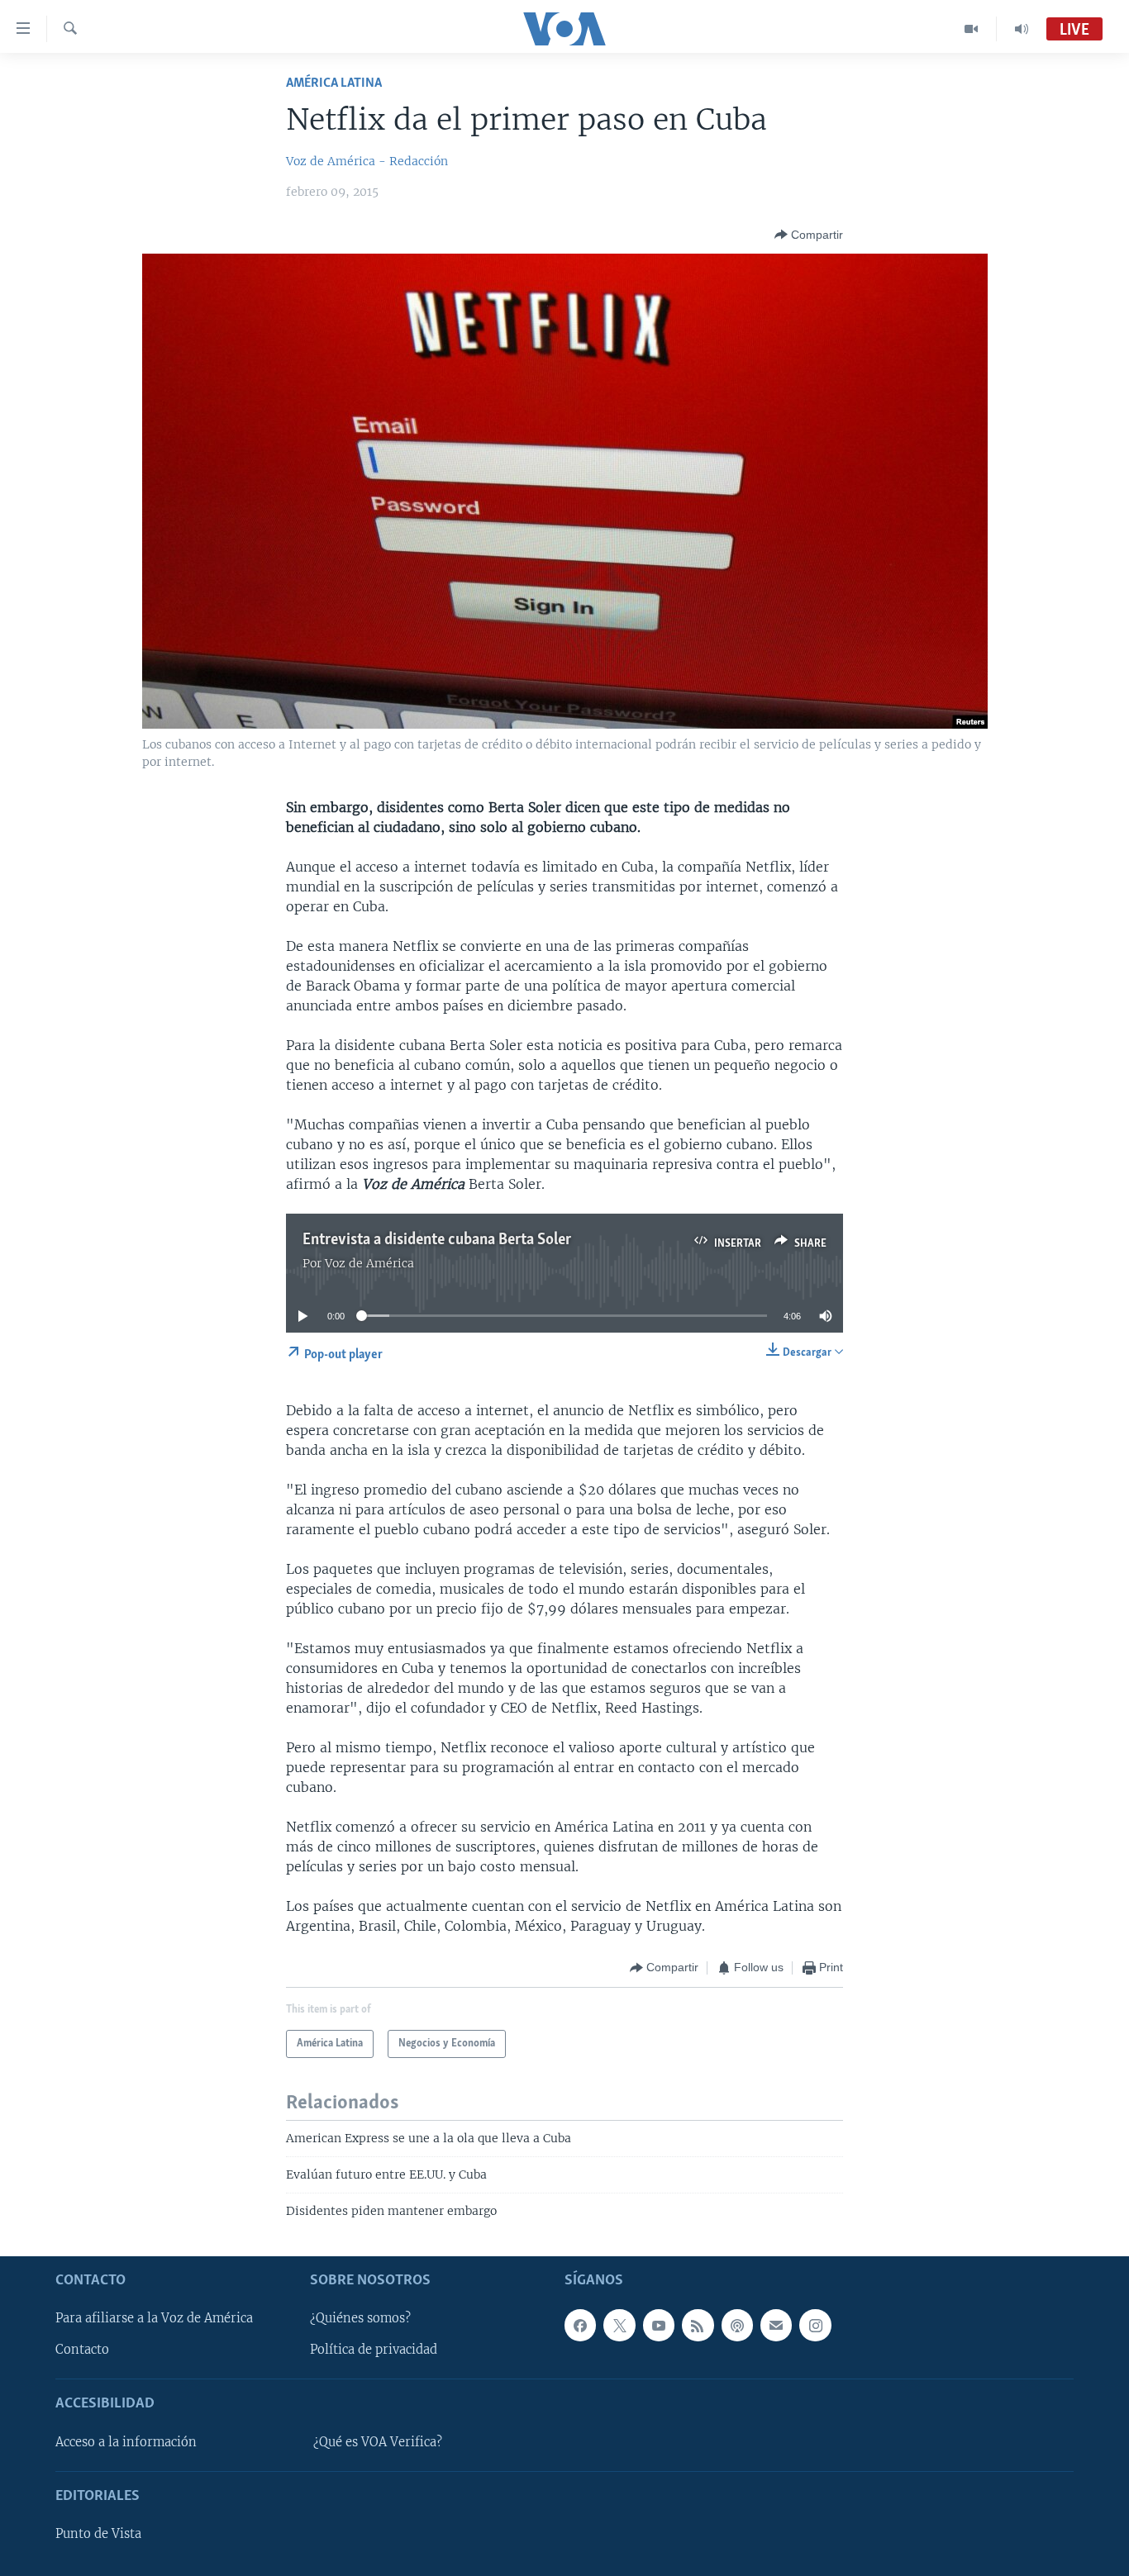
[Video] (972, 29)
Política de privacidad (374, 2350)
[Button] (809, 235)
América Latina (334, 83)
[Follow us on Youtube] (659, 2325)
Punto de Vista (98, 2534)
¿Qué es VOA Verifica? (378, 2442)
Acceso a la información (126, 2442)
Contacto (82, 2350)
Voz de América (369, 1263)
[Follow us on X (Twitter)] (619, 2325)
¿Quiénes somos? (360, 2318)
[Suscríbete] (776, 2325)
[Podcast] (737, 2325)
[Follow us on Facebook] (580, 2325)
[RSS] (698, 2325)
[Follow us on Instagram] (815, 2325)
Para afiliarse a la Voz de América (154, 2318)
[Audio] (1022, 29)
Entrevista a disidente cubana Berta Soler (437, 1240)
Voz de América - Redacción (367, 161)
